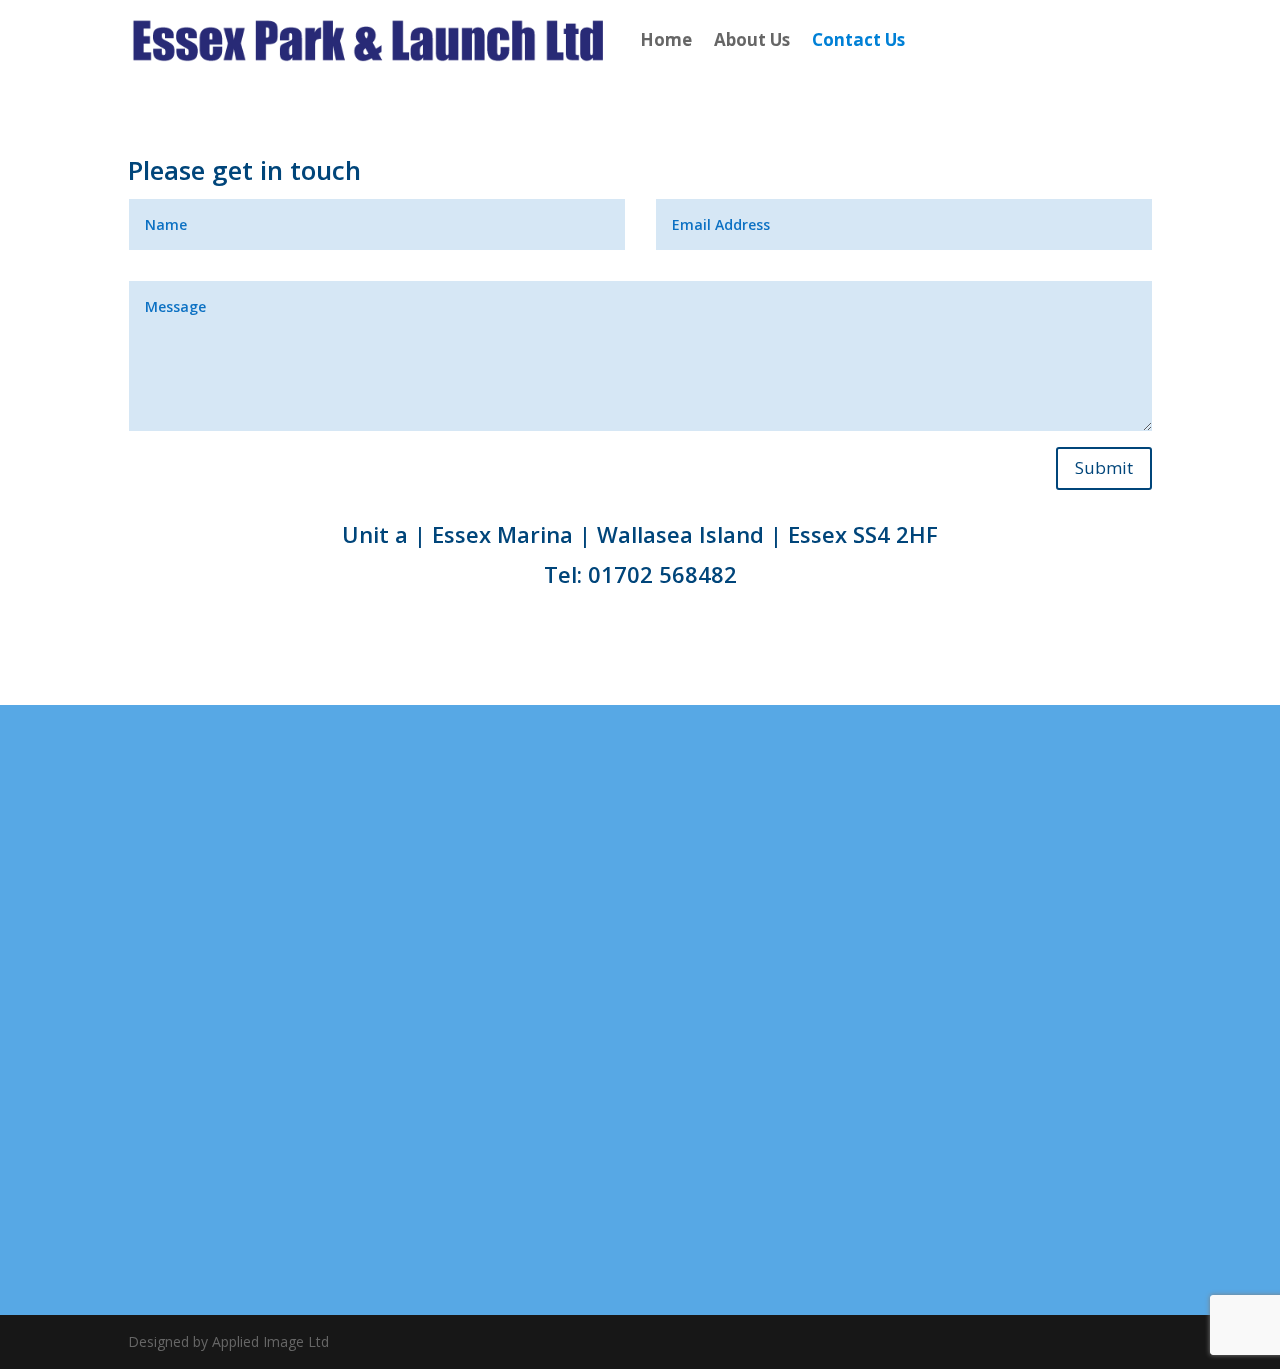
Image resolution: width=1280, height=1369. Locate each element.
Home (666, 39)
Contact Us (858, 39)
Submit (1104, 467)
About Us (752, 39)
